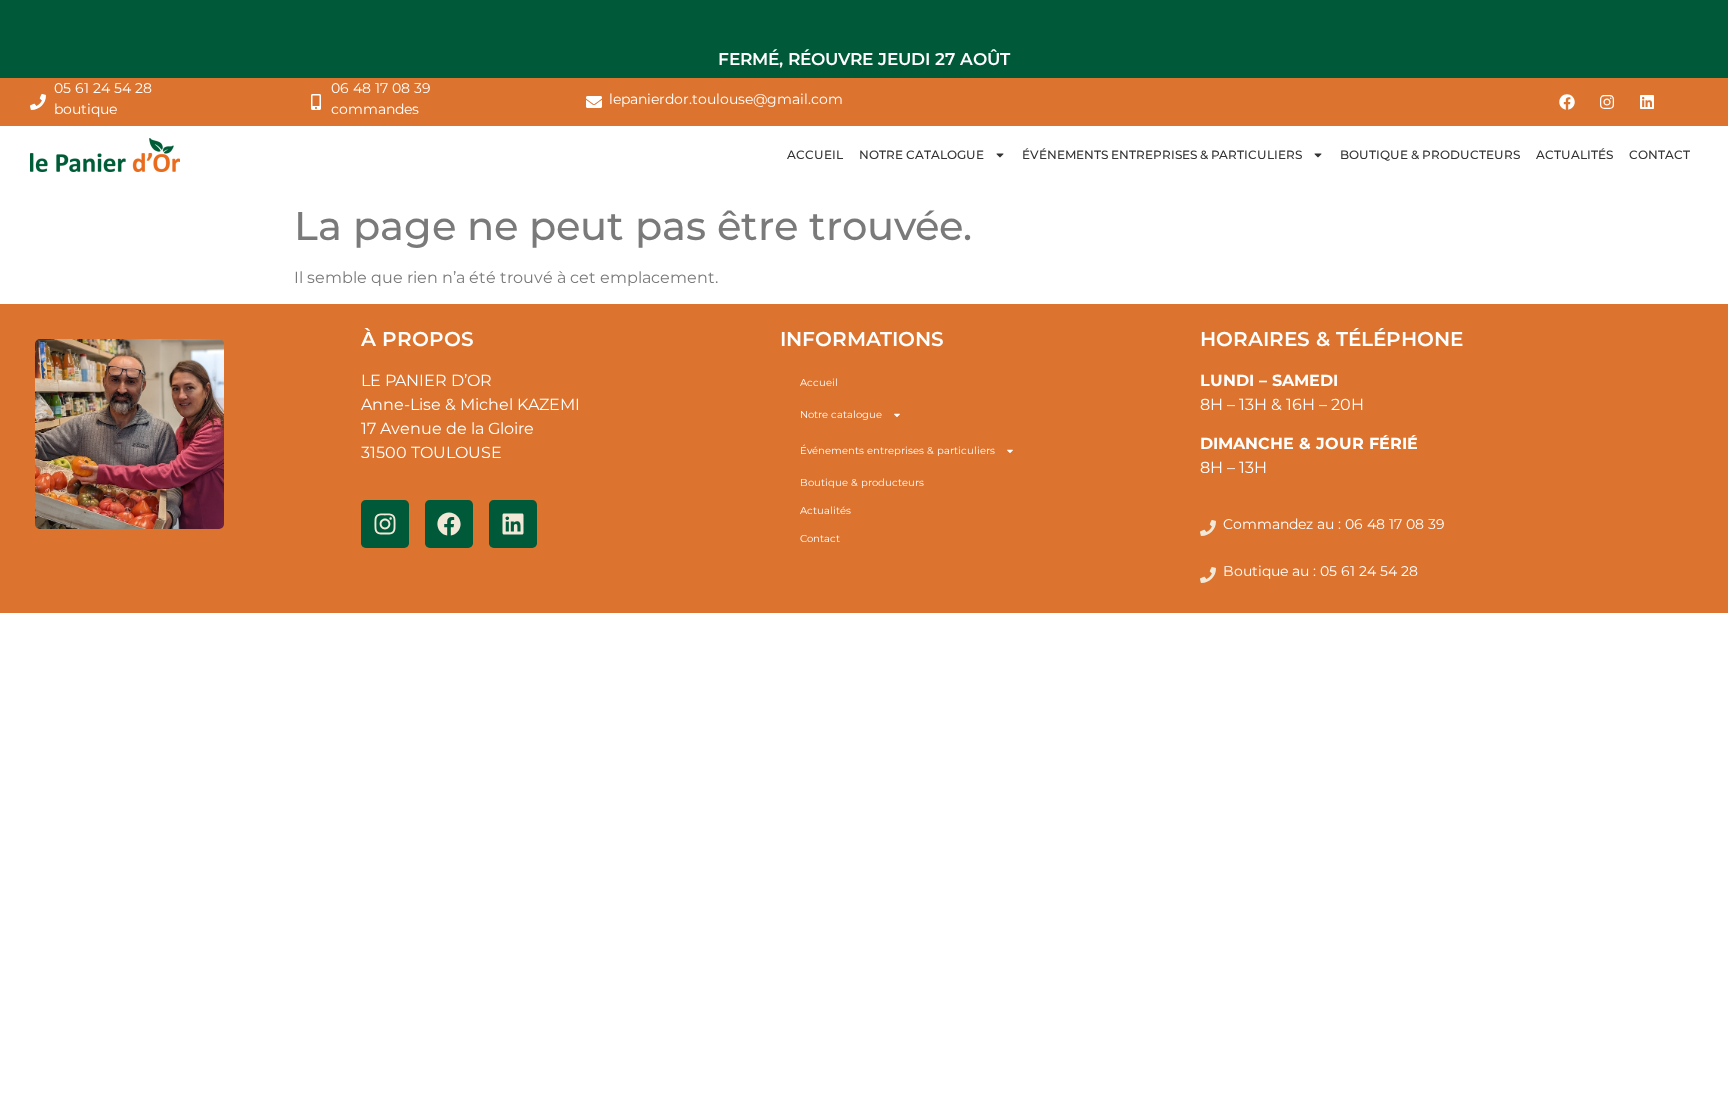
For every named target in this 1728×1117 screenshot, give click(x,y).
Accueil (815, 154)
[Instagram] (1607, 102)
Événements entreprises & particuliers (1162, 154)
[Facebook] (1567, 102)
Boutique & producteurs (1430, 154)
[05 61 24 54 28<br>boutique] (38, 102)
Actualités (1574, 154)
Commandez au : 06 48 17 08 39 (1334, 524)
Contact (1659, 154)
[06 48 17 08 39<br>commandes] (316, 102)
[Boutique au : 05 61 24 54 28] (1208, 575)
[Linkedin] (1647, 102)
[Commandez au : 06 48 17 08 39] (1208, 528)
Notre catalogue (921, 154)
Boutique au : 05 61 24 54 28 (1320, 571)
